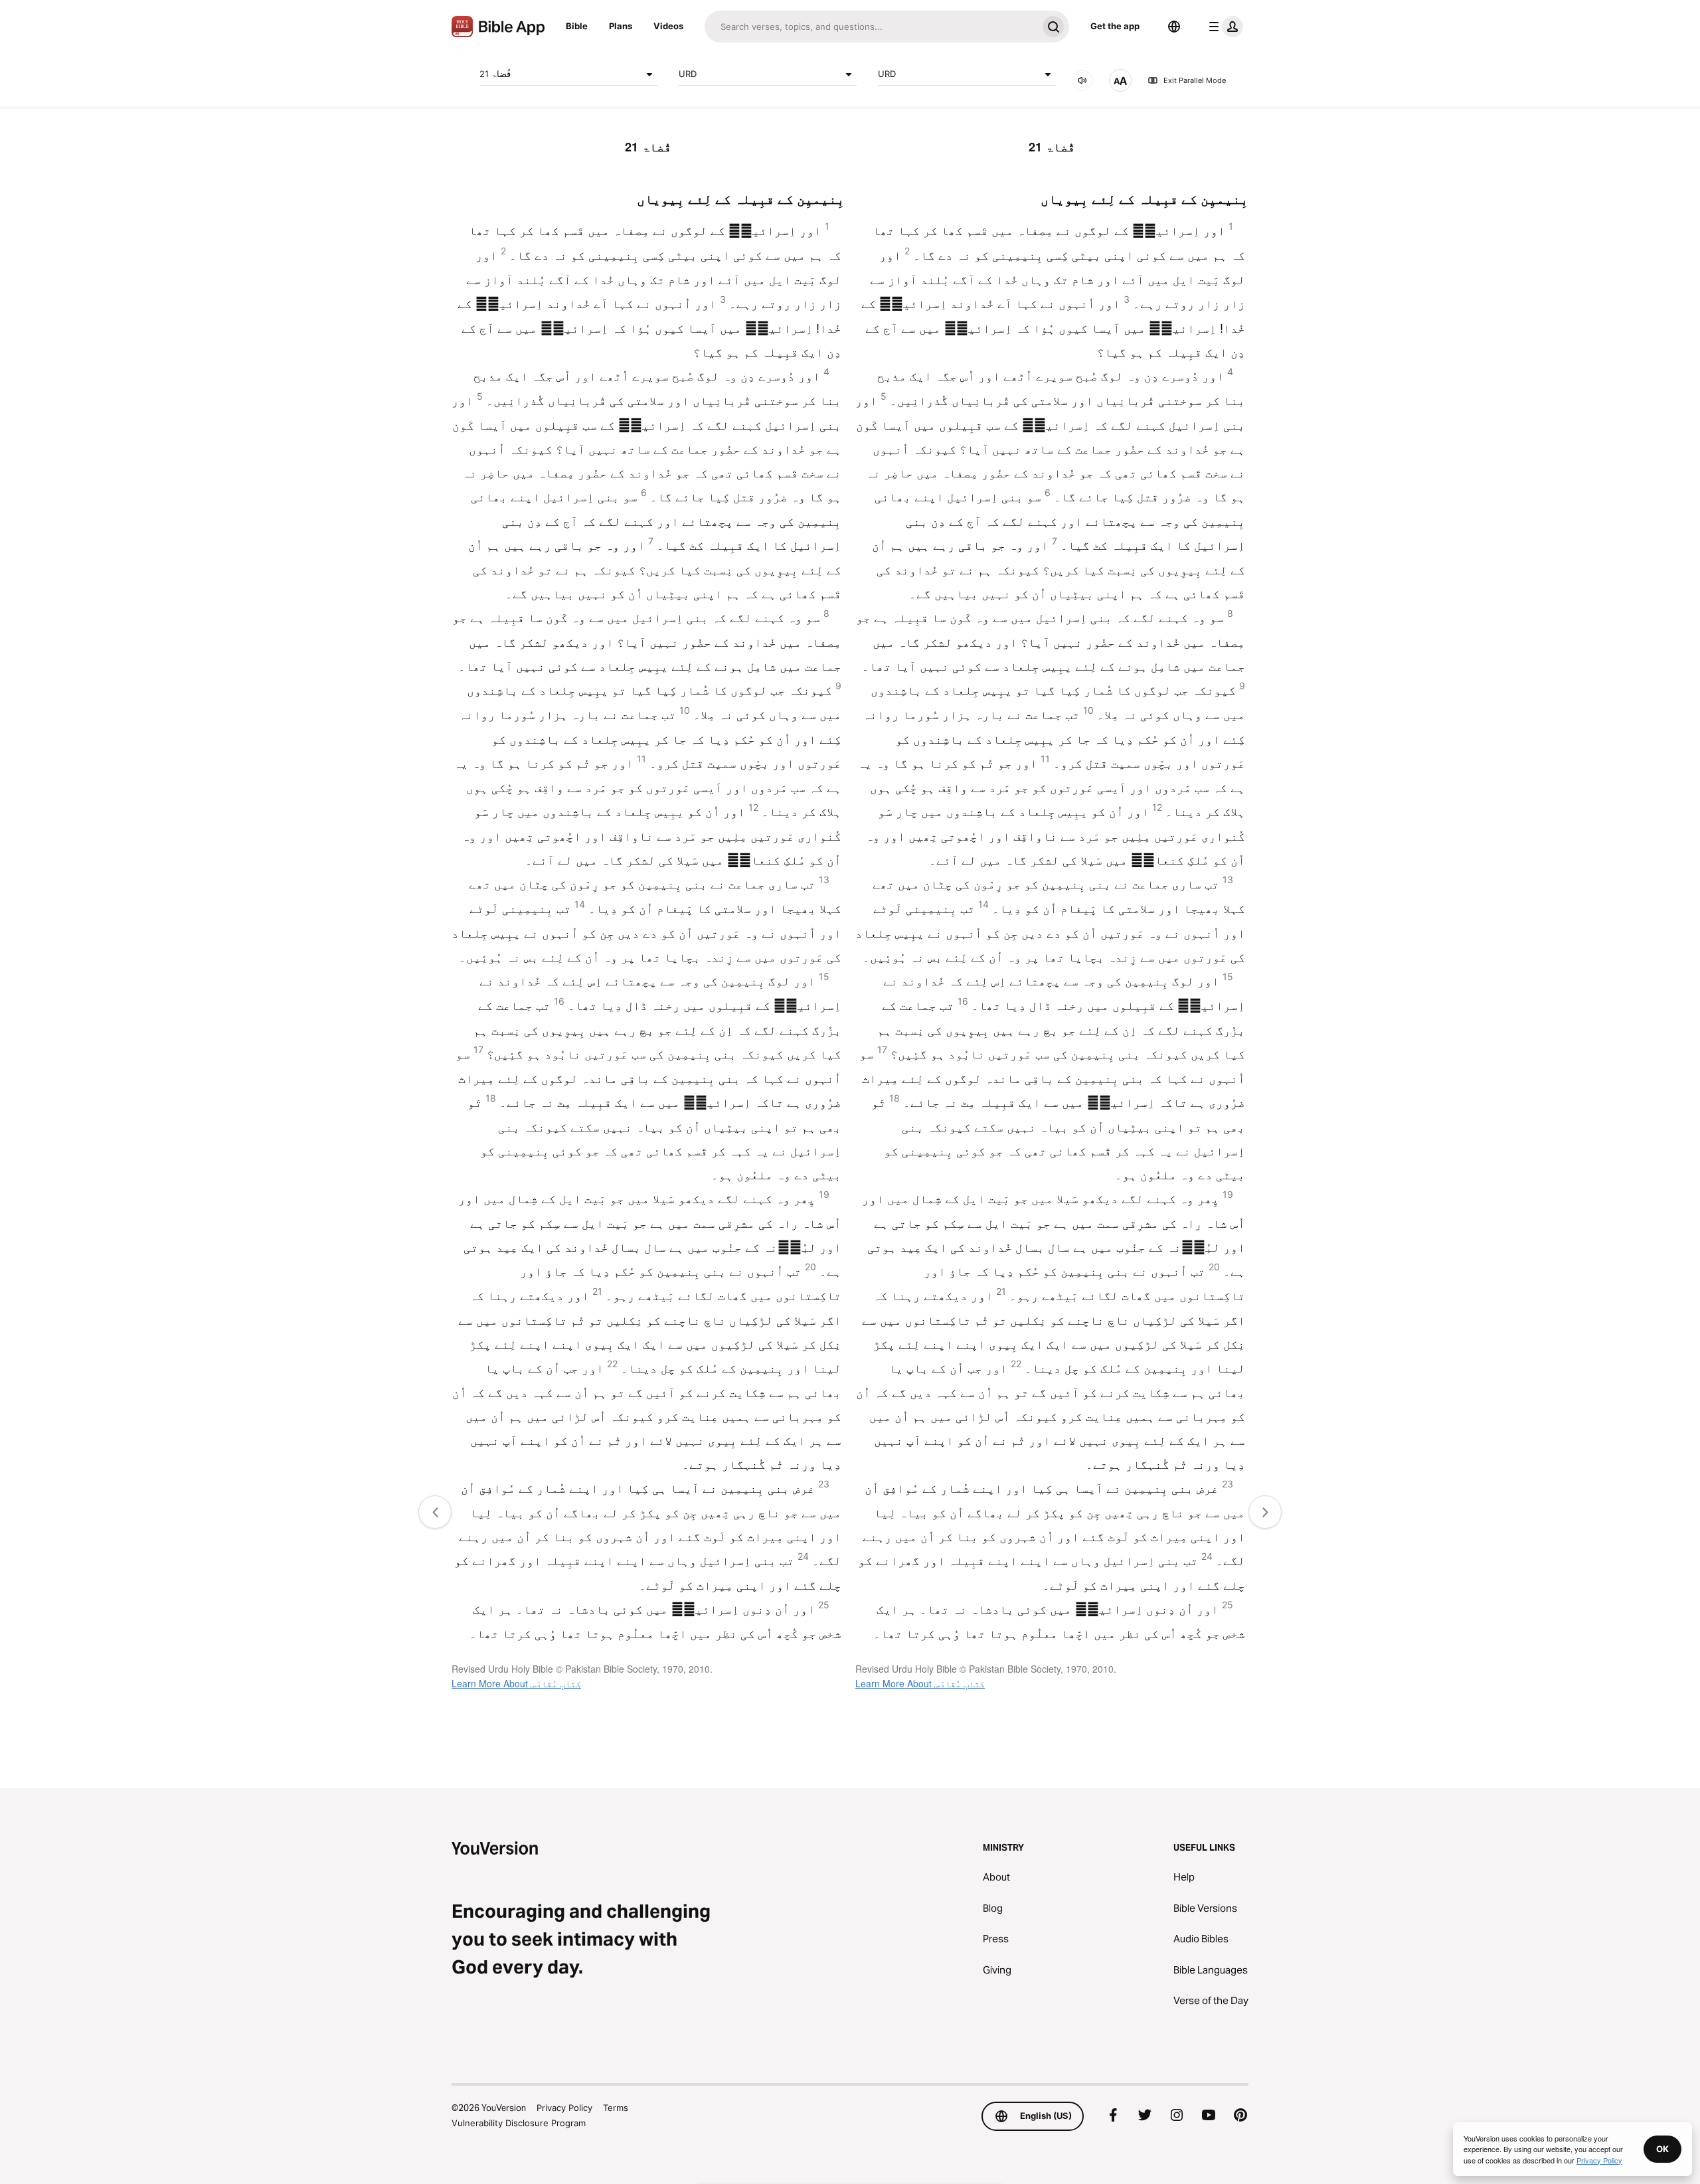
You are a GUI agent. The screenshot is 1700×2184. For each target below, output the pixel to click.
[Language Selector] (1174, 27)
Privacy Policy (564, 2108)
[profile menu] (1223, 27)
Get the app (1115, 26)
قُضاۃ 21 (495, 74)
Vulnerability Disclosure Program (519, 2123)
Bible (577, 26)
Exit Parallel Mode (1195, 80)
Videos (668, 26)
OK (1662, 2149)
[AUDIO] (1082, 80)
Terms (616, 2108)
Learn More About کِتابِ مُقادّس (516, 1683)
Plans (621, 26)
